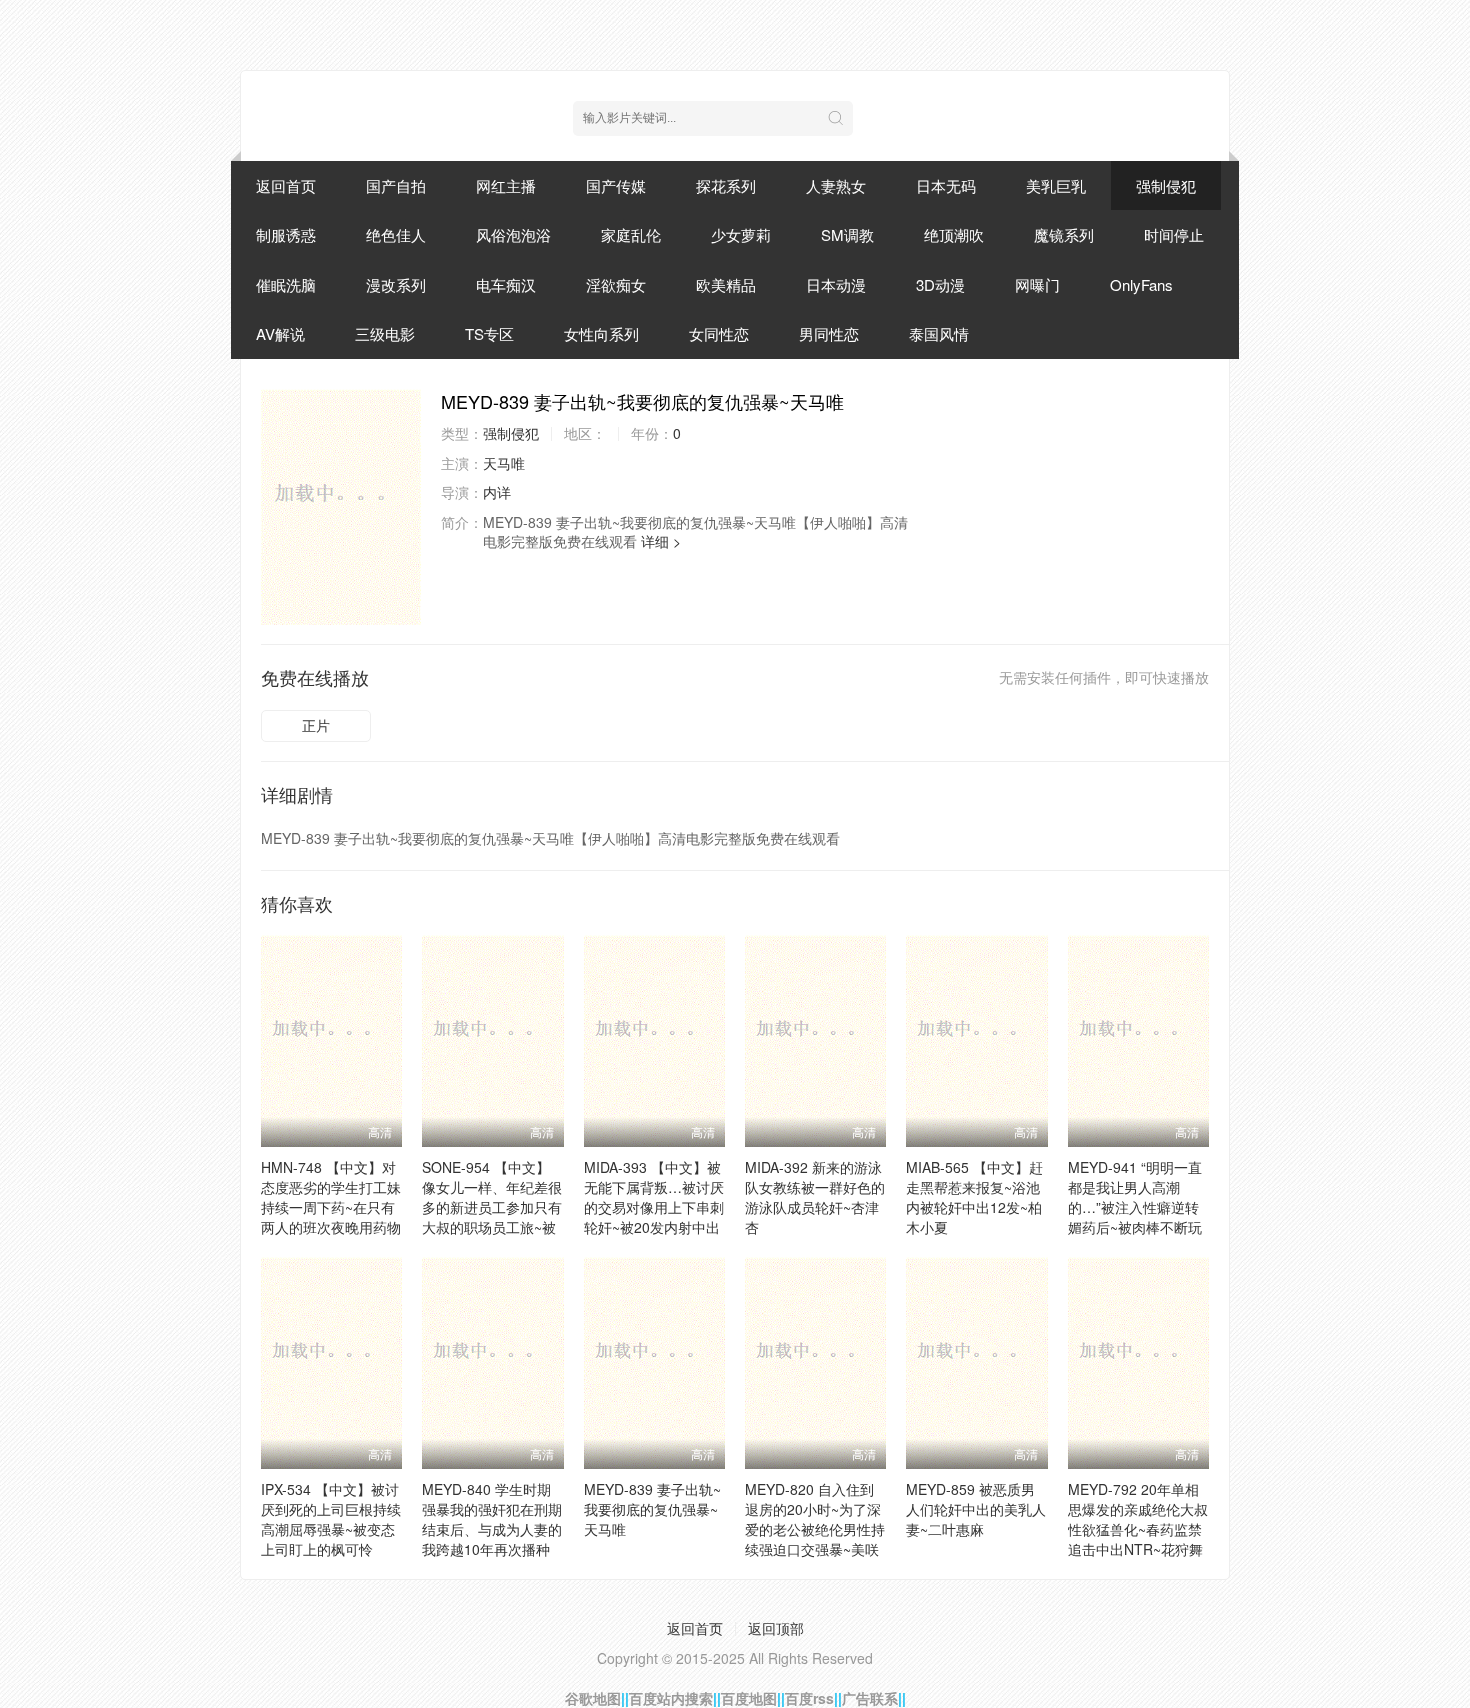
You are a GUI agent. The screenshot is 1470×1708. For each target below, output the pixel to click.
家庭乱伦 (631, 234)
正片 (316, 725)
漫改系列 (396, 284)
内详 (497, 492)
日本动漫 (836, 284)
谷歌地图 (593, 1698)
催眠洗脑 (286, 284)
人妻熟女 (836, 185)
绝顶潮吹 (954, 234)
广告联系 (870, 1698)
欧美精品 (726, 284)
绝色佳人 (396, 234)
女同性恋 (719, 333)
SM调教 (847, 234)
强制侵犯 (1166, 185)
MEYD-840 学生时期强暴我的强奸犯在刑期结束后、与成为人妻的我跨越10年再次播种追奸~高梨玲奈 (492, 1529)
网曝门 (1037, 284)
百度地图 (749, 1698)
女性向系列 (601, 333)
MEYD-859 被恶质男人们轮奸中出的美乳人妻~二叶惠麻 (976, 1509)
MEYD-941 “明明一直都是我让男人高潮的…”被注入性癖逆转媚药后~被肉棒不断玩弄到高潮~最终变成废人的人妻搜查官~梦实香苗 (1135, 1227)
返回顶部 (776, 1628)
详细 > (661, 541)
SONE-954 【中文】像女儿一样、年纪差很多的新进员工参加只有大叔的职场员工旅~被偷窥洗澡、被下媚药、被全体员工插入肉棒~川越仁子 (492, 1227)
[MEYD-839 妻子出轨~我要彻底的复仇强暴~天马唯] (341, 507)
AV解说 (280, 333)
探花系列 (726, 185)
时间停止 (1174, 234)
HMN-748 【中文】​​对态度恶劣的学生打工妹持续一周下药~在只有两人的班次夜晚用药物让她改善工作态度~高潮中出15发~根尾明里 (331, 1217)
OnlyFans (1141, 284)
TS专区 (489, 333)
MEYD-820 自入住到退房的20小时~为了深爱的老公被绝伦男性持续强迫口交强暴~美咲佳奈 (815, 1529)
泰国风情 (939, 333)
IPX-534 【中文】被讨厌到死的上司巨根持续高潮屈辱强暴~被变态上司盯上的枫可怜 (331, 1519)
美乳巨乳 (1056, 185)
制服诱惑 (286, 234)
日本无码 (946, 185)
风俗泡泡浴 (513, 234)
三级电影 (385, 333)
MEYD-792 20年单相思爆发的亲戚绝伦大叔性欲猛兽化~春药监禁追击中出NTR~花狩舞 (1138, 1519)
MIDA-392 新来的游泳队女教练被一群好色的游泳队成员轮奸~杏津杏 (815, 1197)
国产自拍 (396, 185)
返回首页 (286, 185)
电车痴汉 (506, 284)
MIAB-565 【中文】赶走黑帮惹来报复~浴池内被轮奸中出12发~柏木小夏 (974, 1197)
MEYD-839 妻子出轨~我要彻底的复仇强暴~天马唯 (652, 1509)
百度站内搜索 (671, 1698)
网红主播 (506, 185)
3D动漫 (940, 284)
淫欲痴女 (616, 284)
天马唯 (504, 463)
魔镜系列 (1064, 234)
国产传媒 (616, 185)
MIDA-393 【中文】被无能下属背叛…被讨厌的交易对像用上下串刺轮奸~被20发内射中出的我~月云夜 (654, 1207)
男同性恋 (829, 333)
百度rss (809, 1698)
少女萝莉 (741, 234)
